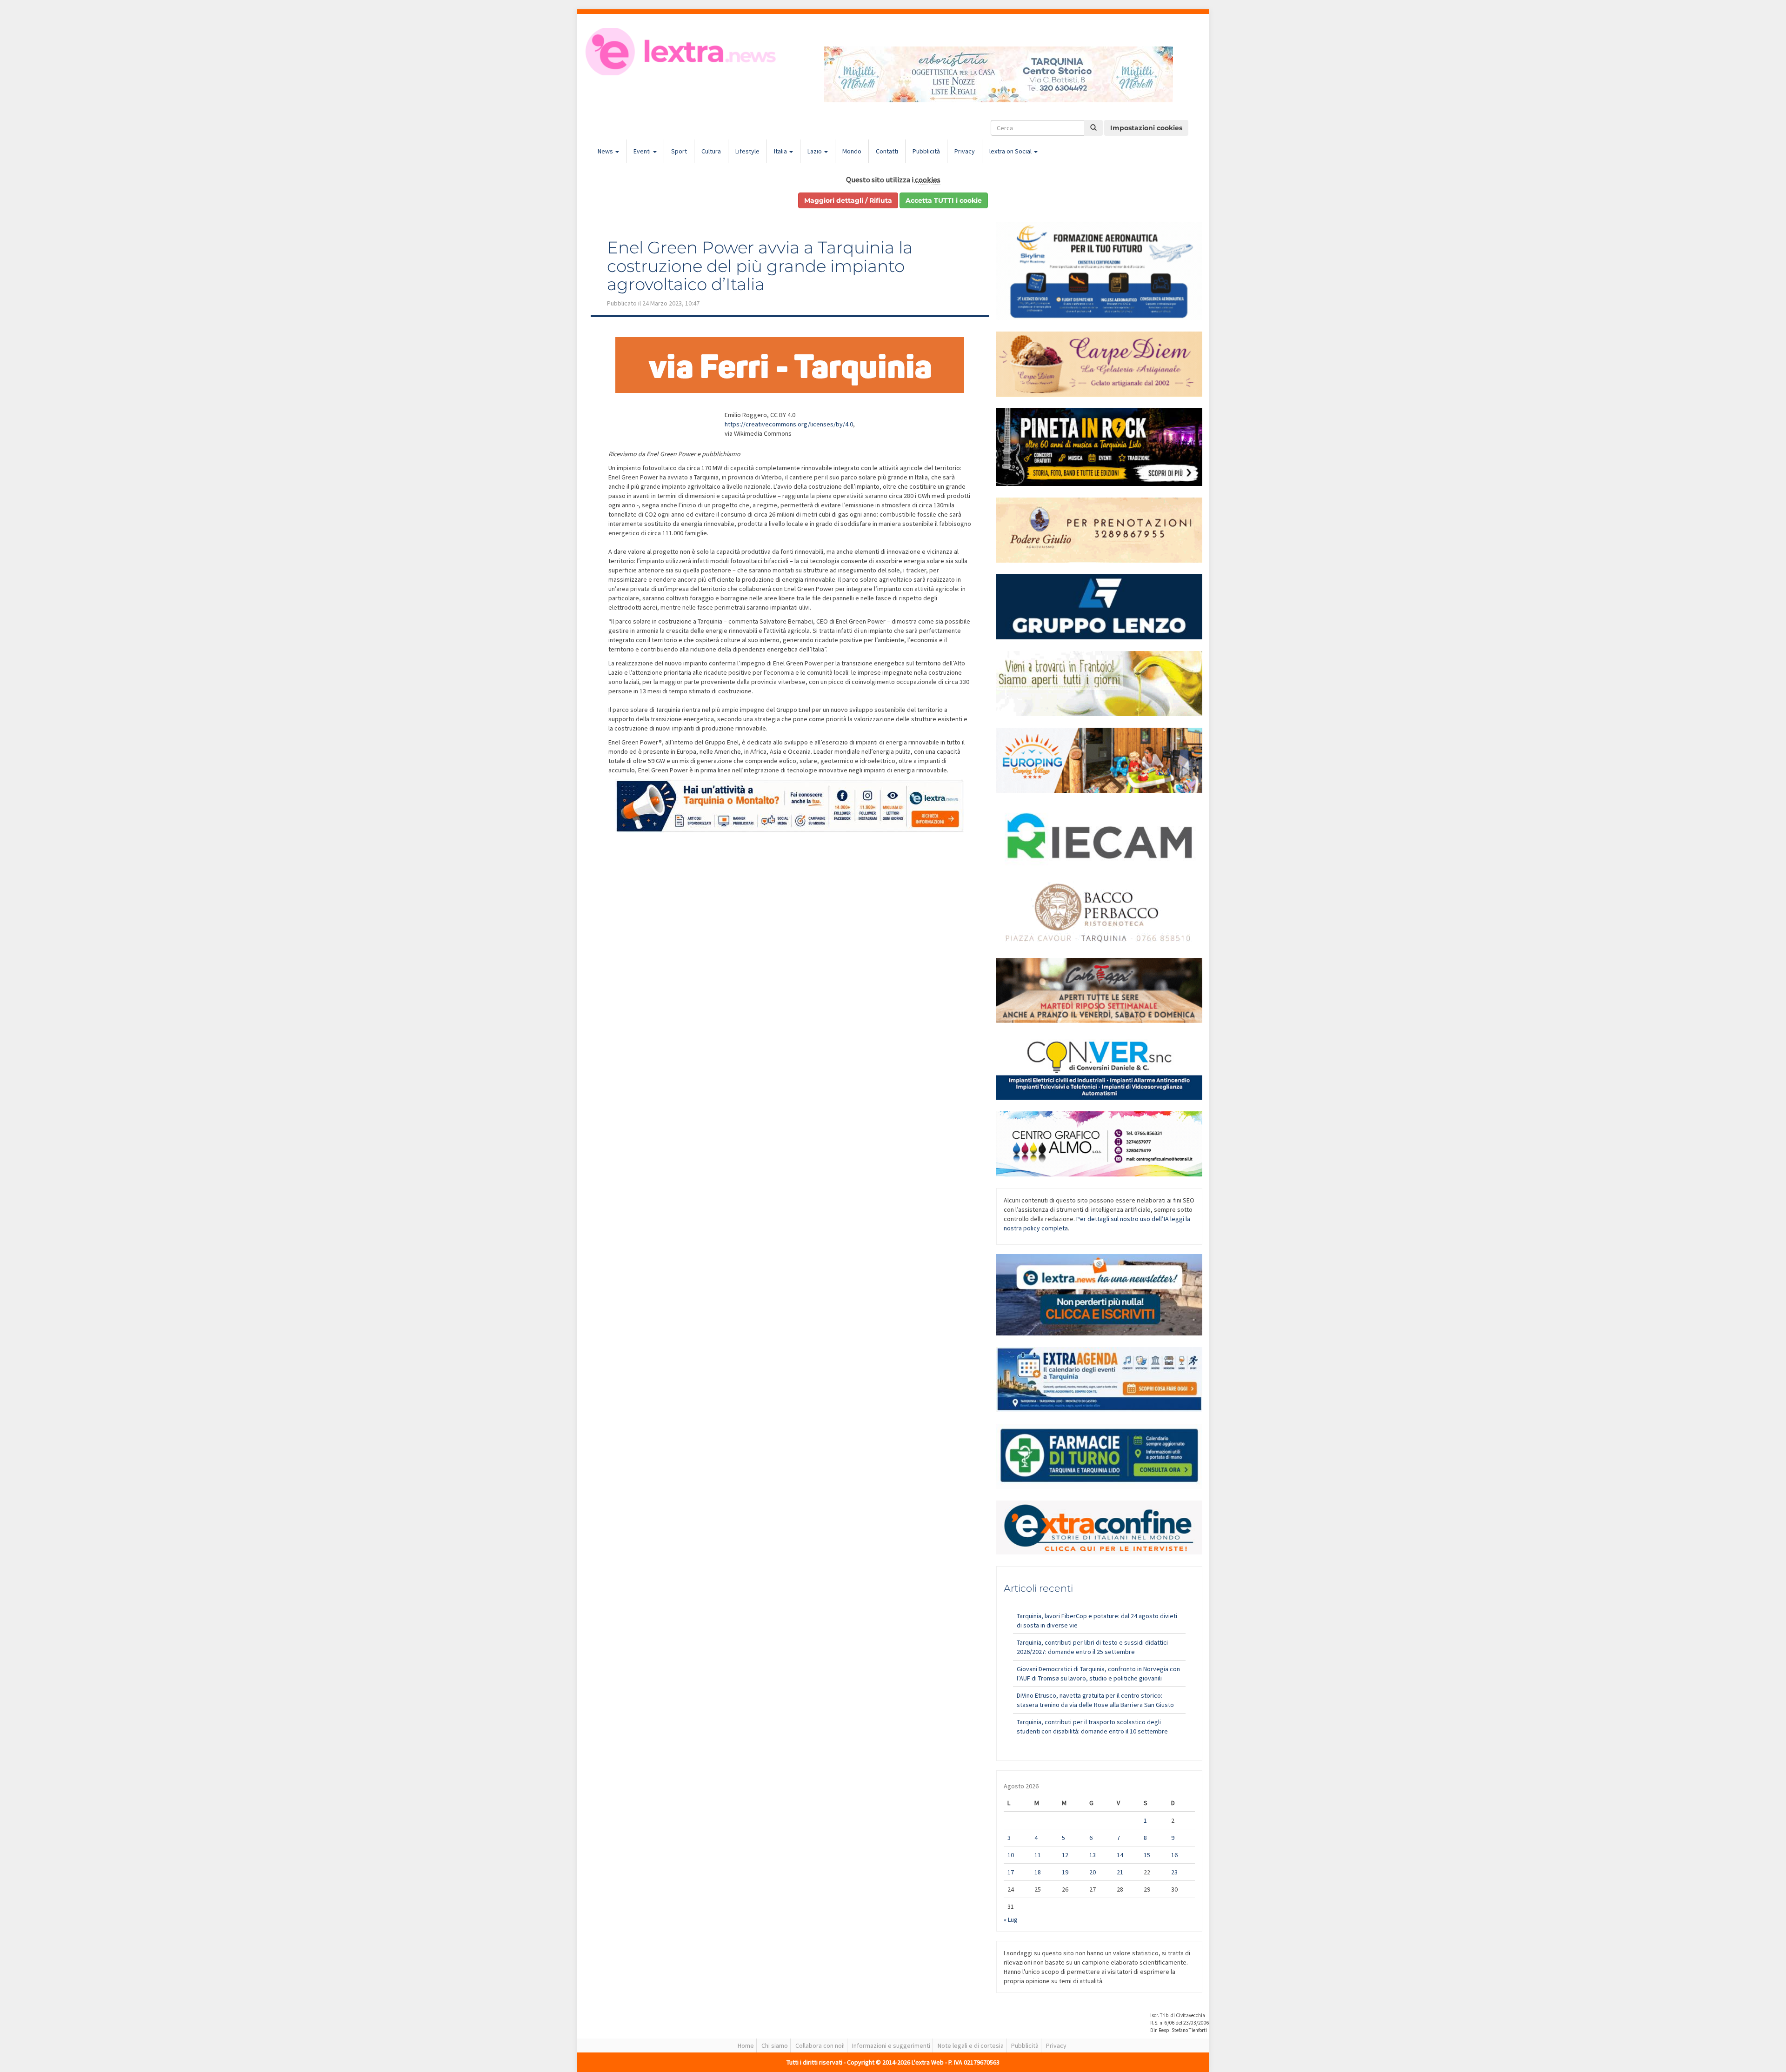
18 (1038, 1872)
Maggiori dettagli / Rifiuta (848, 200)
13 (1093, 1855)
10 (1011, 1855)
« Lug (1011, 1919)
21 (1120, 1872)
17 (1011, 1872)
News (606, 151)
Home (746, 2045)
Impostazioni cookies (1146, 128)
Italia (781, 151)
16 (1174, 1855)
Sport (679, 151)
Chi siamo (775, 2045)
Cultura (711, 151)
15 (1147, 1855)
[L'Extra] (682, 52)
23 (1174, 1872)
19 (1065, 1872)
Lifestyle (747, 151)
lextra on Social (1011, 151)
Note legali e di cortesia (971, 2045)
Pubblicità (926, 151)
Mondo (852, 151)
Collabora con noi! (820, 2045)
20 (1093, 1872)
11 (1038, 1855)
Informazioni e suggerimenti (891, 2045)
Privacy (965, 151)
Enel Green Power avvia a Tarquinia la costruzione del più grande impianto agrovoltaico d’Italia (760, 266)
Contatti (887, 151)
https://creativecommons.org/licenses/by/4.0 (789, 424)
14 (1120, 1855)
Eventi (643, 151)
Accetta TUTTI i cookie (944, 200)
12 (1065, 1855)
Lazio (815, 151)
